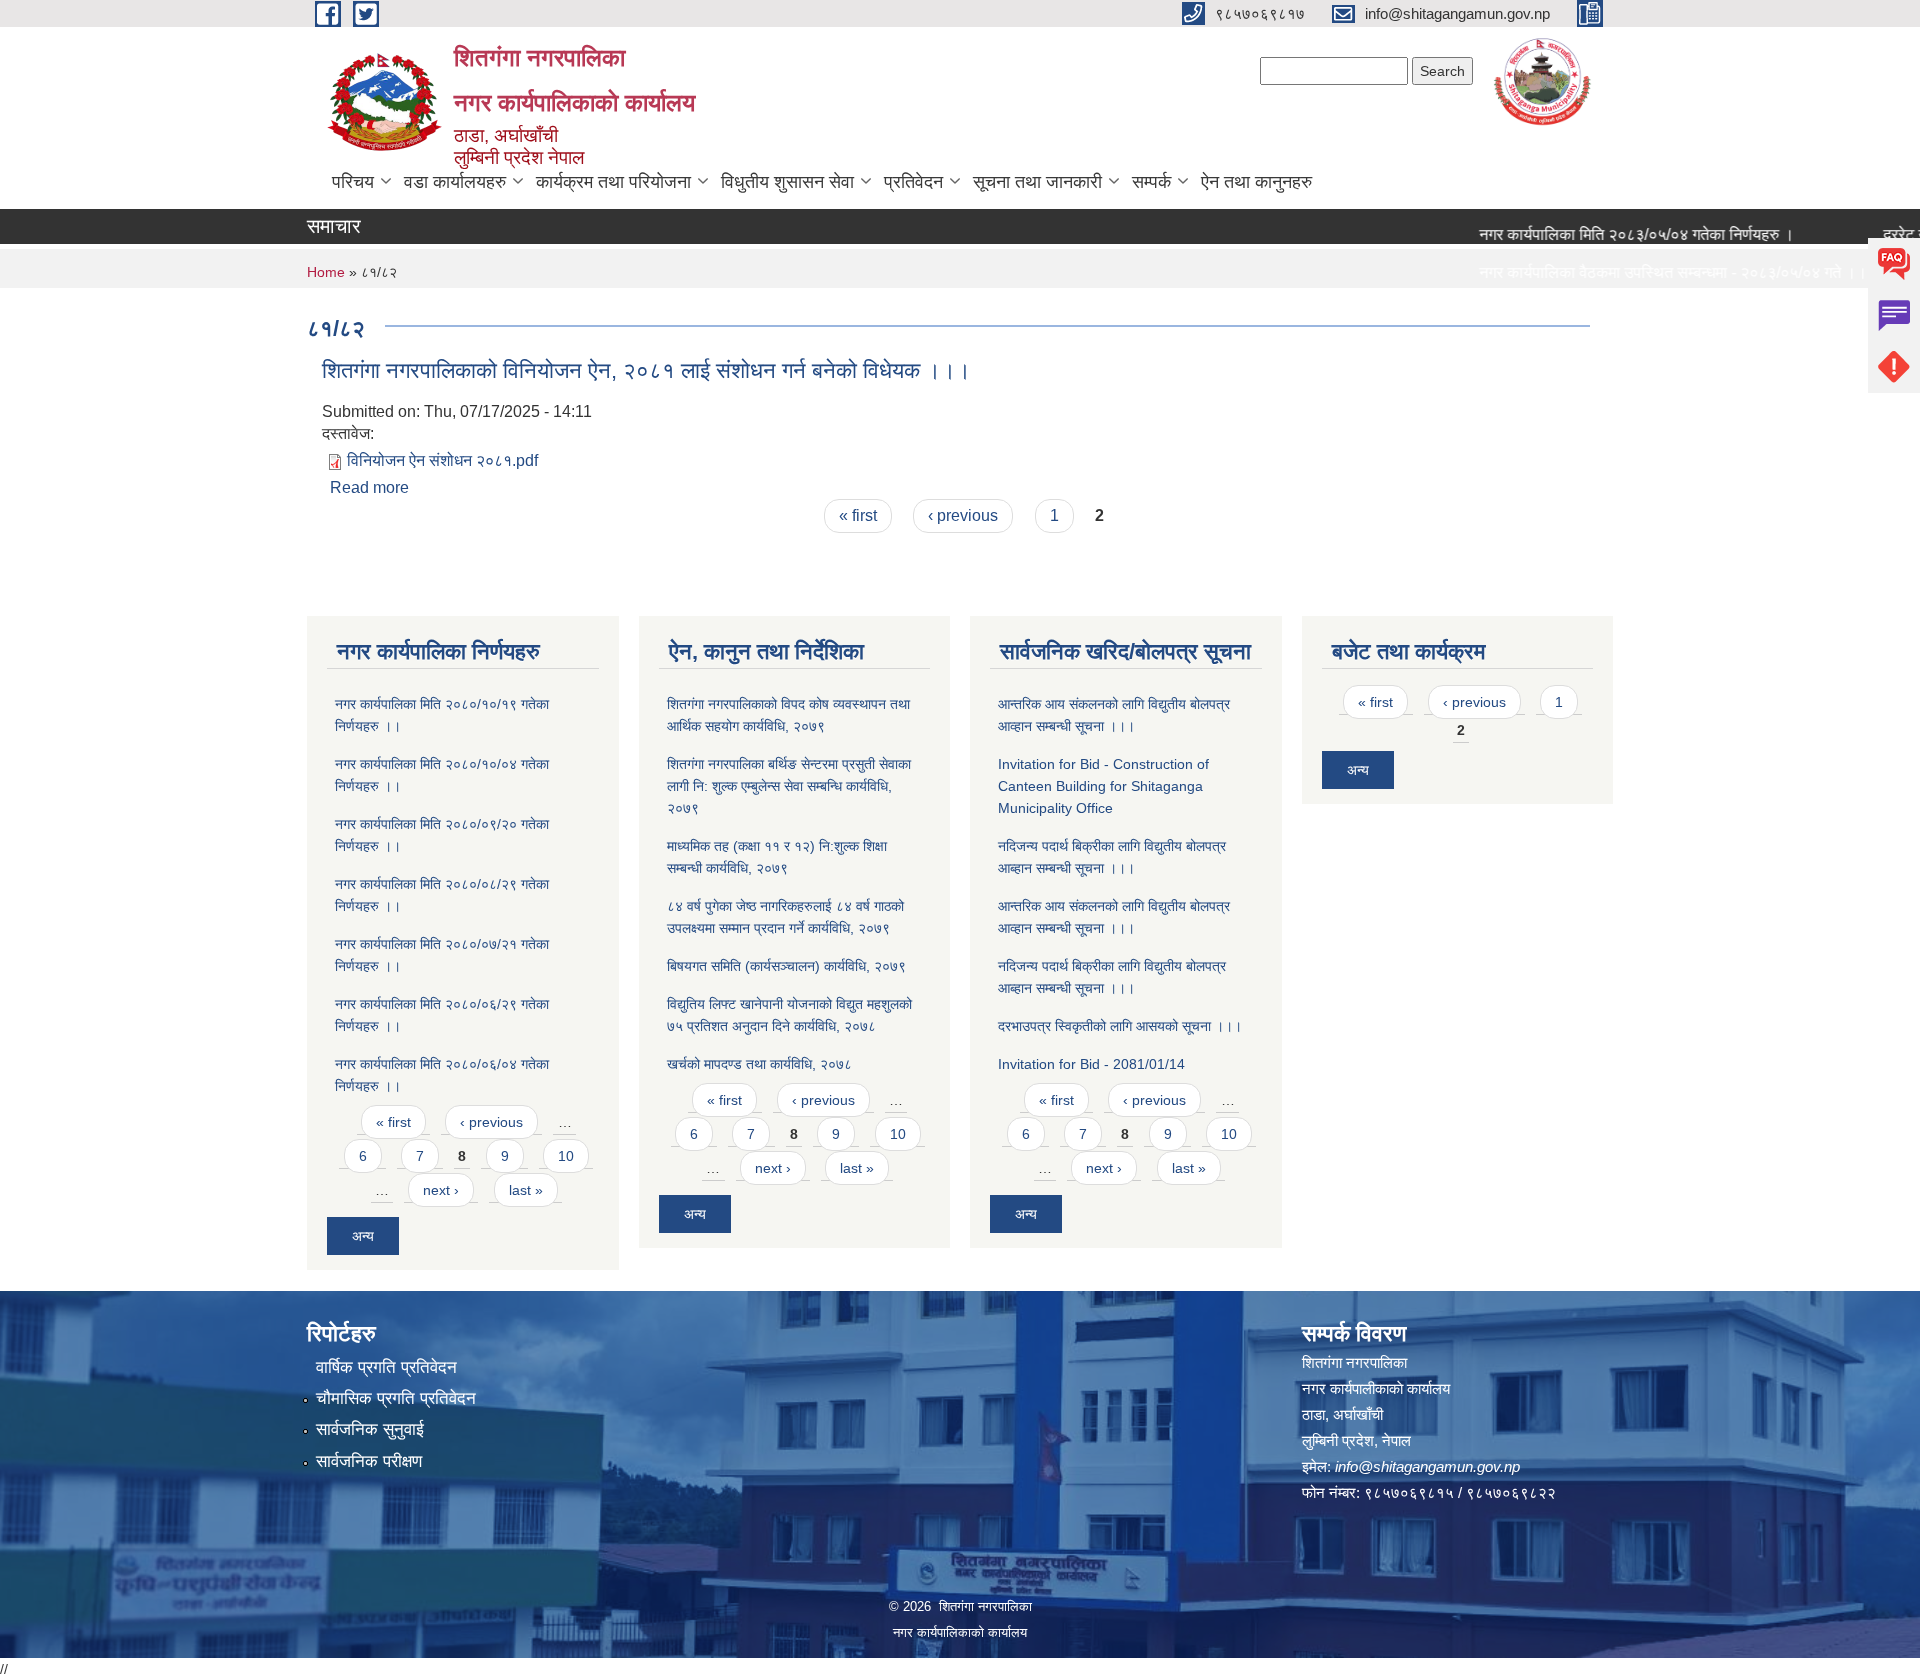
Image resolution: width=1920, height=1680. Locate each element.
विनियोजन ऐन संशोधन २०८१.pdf (442, 460)
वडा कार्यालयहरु (455, 182)
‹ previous (963, 515)
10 (566, 1156)
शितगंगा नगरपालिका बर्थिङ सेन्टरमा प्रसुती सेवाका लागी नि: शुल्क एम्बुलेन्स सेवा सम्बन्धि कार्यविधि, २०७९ (789, 786)
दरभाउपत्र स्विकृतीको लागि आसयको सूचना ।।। (1120, 1026)
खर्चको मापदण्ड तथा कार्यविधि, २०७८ (759, 1064)
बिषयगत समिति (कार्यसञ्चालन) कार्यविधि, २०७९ (786, 966)
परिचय (353, 182)
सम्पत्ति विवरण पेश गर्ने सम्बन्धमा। (1539, 310)
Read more (369, 487)
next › (441, 1190)
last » (526, 1190)
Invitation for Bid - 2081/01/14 (1091, 1064)
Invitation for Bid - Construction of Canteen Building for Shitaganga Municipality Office (1103, 786)
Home (326, 272)
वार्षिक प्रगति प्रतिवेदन (386, 1367)
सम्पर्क (1151, 182)
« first (858, 515)
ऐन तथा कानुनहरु (1256, 182)
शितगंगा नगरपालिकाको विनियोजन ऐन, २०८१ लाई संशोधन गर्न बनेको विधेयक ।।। (646, 370)
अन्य (363, 1236)
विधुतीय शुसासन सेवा (787, 182)
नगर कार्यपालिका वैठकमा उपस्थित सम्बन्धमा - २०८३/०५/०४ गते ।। (1639, 272)
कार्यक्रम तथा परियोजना (613, 182)
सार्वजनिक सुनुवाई (370, 1429)
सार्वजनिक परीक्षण (369, 1461)
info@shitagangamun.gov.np (1427, 1466)
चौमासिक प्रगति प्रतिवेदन (396, 1398)
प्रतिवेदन (913, 182)
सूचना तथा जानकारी (1037, 182)
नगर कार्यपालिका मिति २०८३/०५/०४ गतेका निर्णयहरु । (1602, 234)
